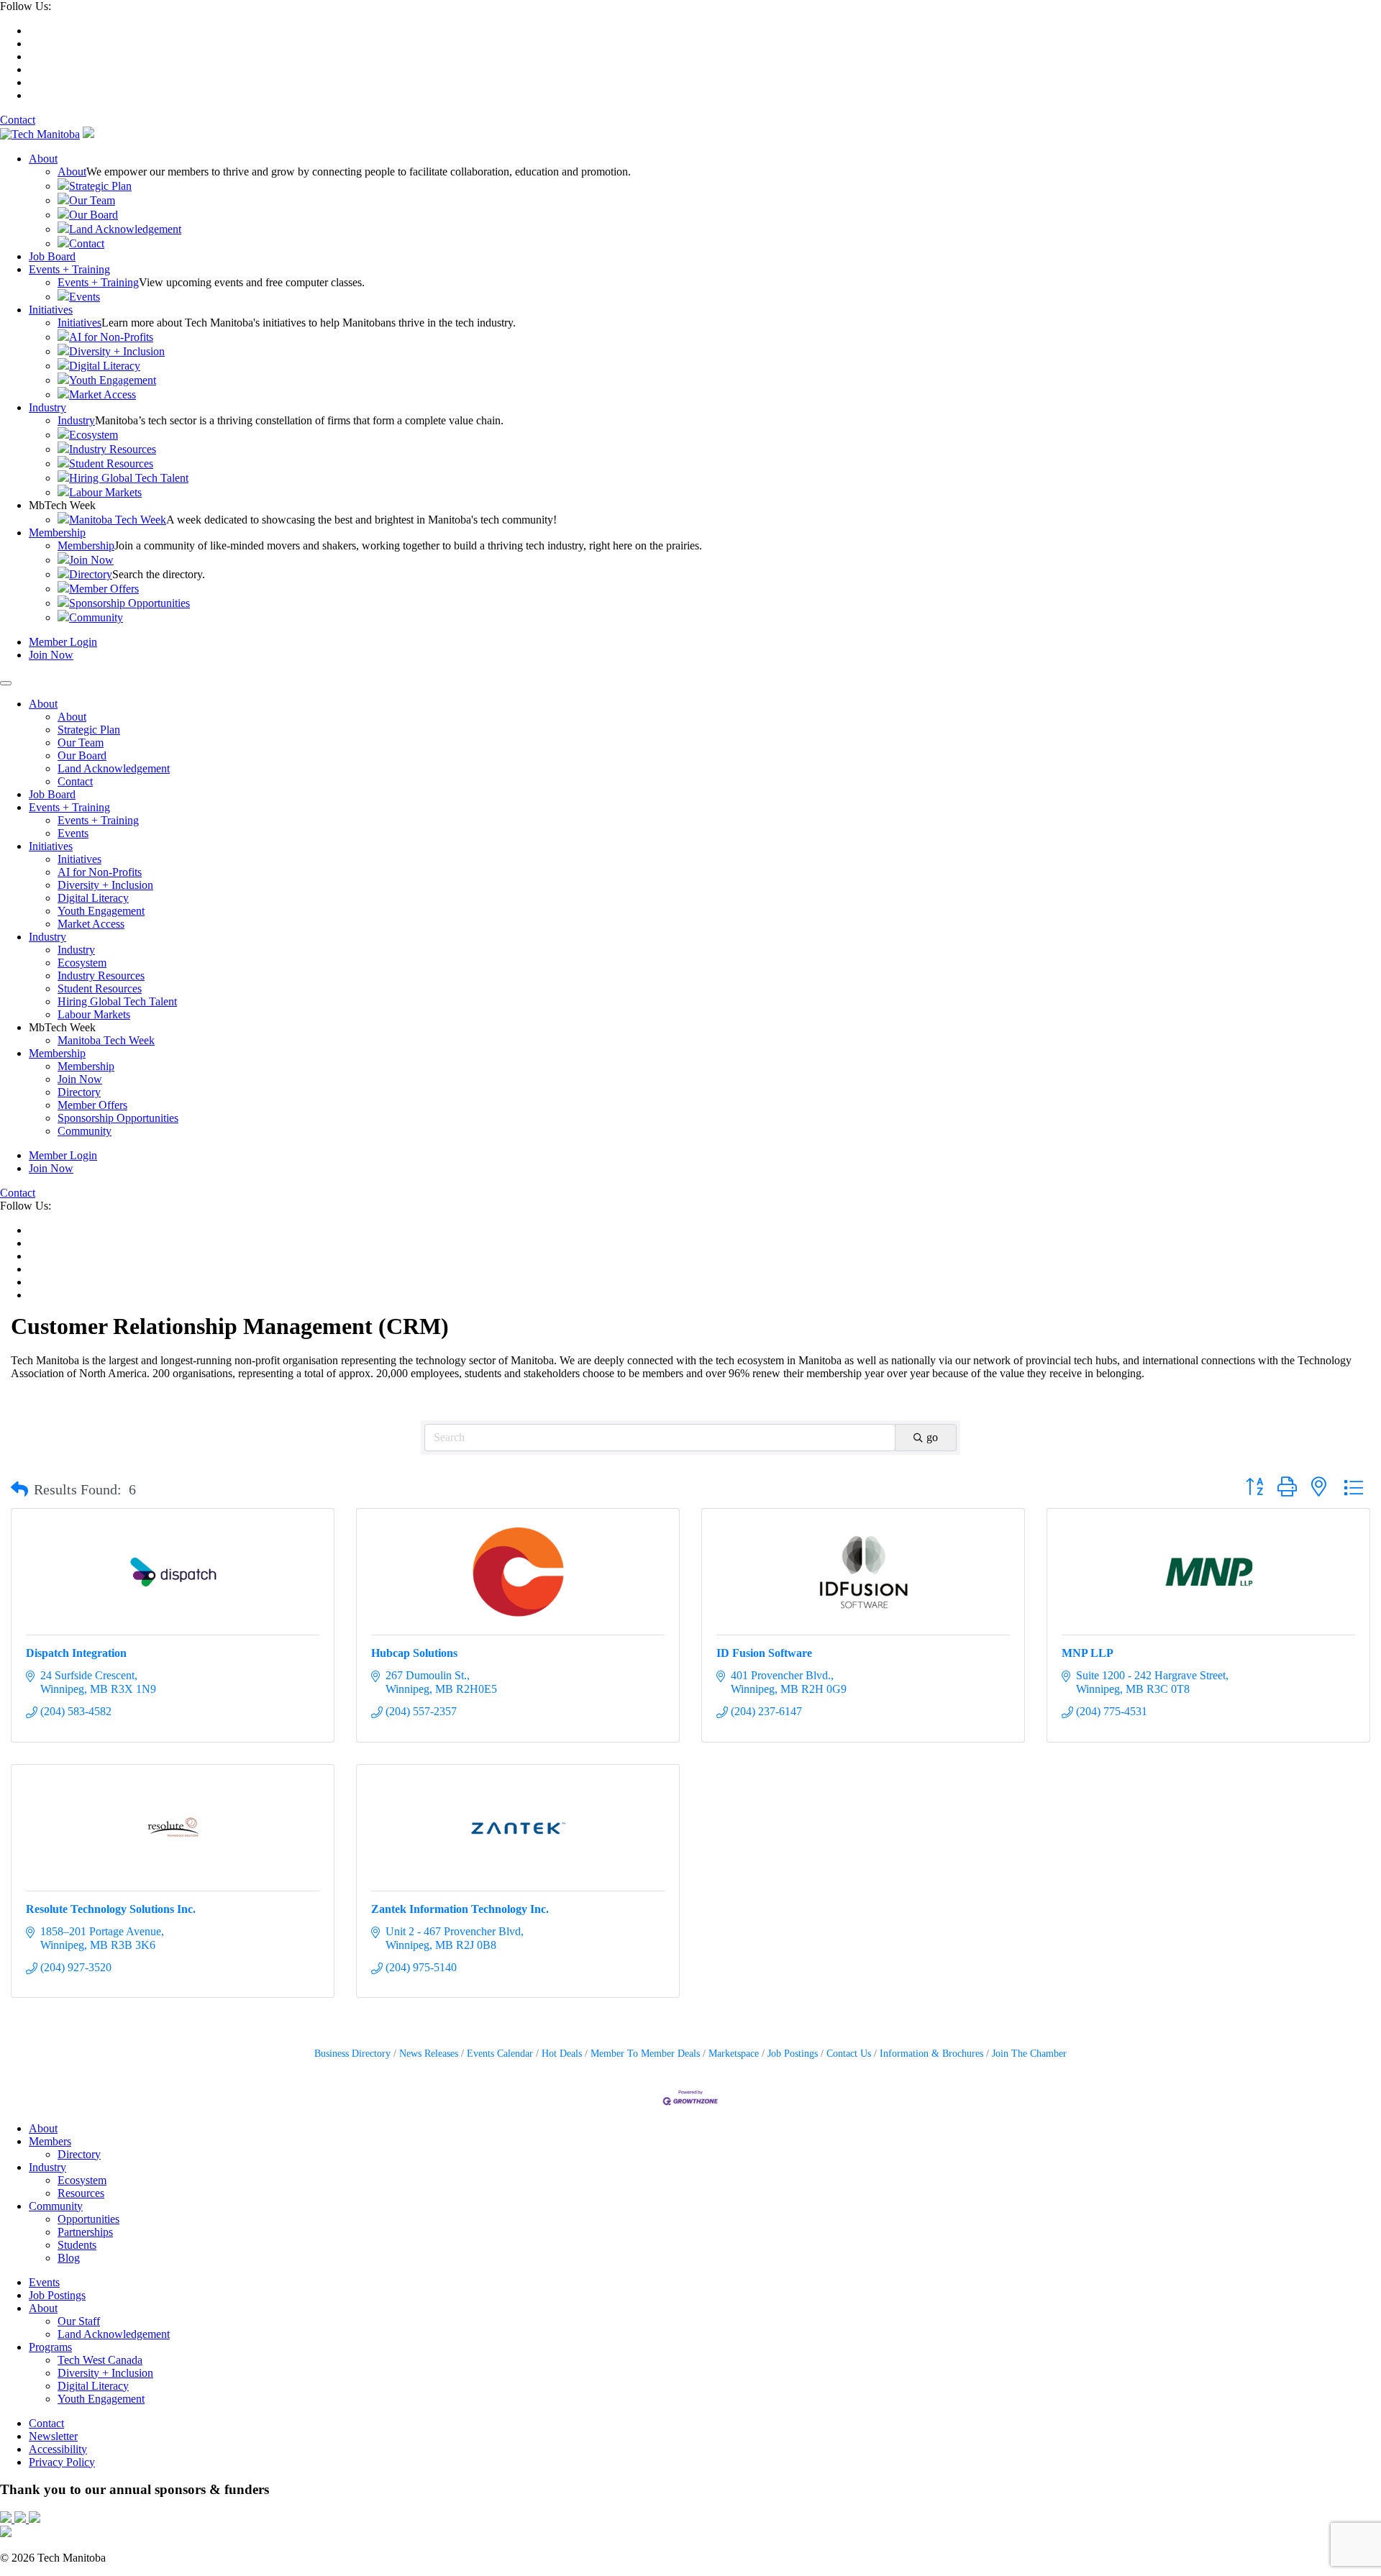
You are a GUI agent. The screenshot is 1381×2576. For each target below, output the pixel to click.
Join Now (91, 560)
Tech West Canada (100, 2360)
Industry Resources (113, 449)
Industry (47, 407)
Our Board (94, 215)
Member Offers (104, 589)
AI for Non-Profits (111, 337)
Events (85, 297)
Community (96, 617)
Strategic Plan (100, 186)
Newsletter (53, 2436)
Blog (69, 2258)
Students (77, 2245)
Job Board (52, 256)
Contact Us (849, 2054)
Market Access (102, 394)
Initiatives (51, 310)
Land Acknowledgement (125, 229)
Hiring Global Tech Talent (129, 478)
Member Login (63, 642)
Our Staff (79, 2321)
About (43, 159)
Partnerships (85, 2232)
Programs (50, 2347)
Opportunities (88, 2219)
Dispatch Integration (76, 1653)
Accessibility (58, 2449)
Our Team (92, 200)
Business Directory (352, 2054)
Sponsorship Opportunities (129, 603)
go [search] (932, 1437)
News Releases (429, 2054)
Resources (81, 2193)
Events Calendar (500, 2054)
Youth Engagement (113, 380)
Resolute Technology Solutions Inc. (111, 1909)
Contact (18, 120)
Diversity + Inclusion (117, 351)
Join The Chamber (1029, 2054)
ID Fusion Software (764, 1653)
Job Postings (793, 2054)
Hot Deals (562, 2054)
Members (50, 2141)
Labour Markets (105, 492)
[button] (19, 1489)
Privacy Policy (62, 2462)
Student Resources (111, 463)
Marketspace (734, 2054)
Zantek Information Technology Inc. (460, 1909)
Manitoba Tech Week (118, 520)
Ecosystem (94, 435)
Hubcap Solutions (414, 1653)
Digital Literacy (105, 366)
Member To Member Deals (645, 2054)
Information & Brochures (931, 2054)
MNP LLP (1088, 1653)
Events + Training (69, 269)
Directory (91, 574)
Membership (57, 533)
